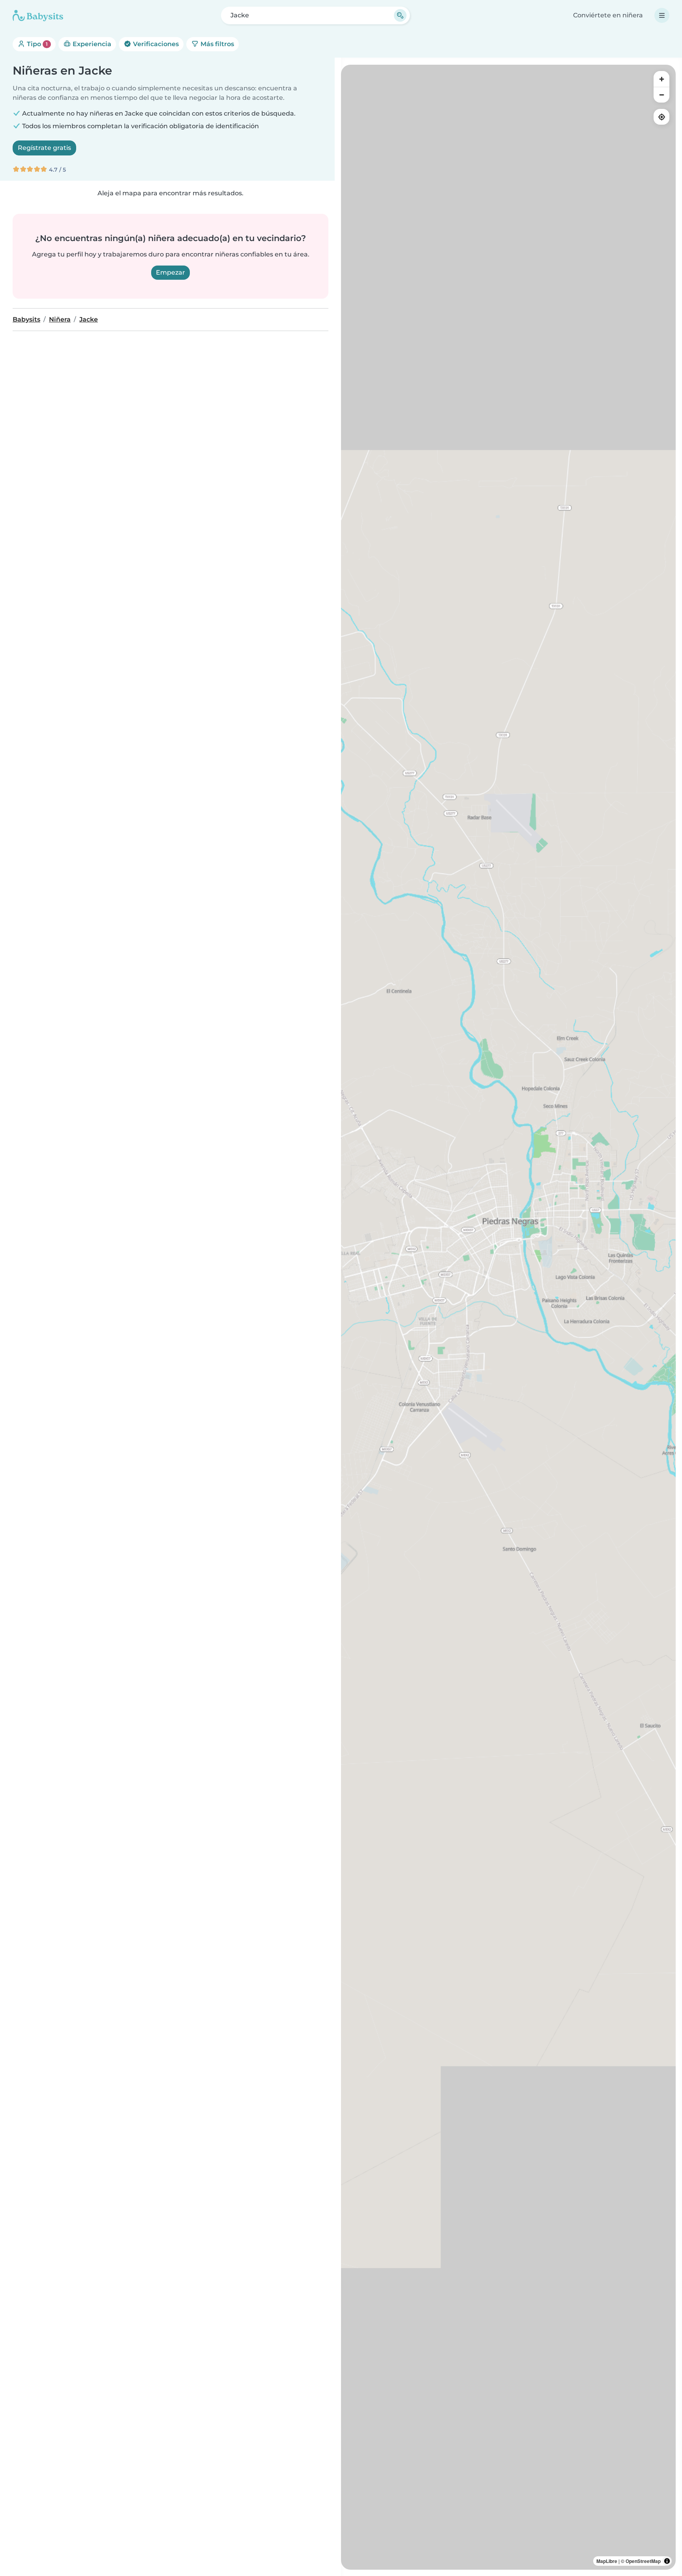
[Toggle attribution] (667, 2561)
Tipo (37, 44)
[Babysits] (38, 15)
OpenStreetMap (643, 2561)
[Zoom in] (661, 79)
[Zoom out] (661, 95)
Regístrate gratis (44, 148)
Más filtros (216, 44)
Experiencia (91, 44)
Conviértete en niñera (608, 15)
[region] (508, 1317)
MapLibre (607, 2561)
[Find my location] (661, 117)
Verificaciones (155, 44)
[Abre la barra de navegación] (662, 15)
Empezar (170, 272)
